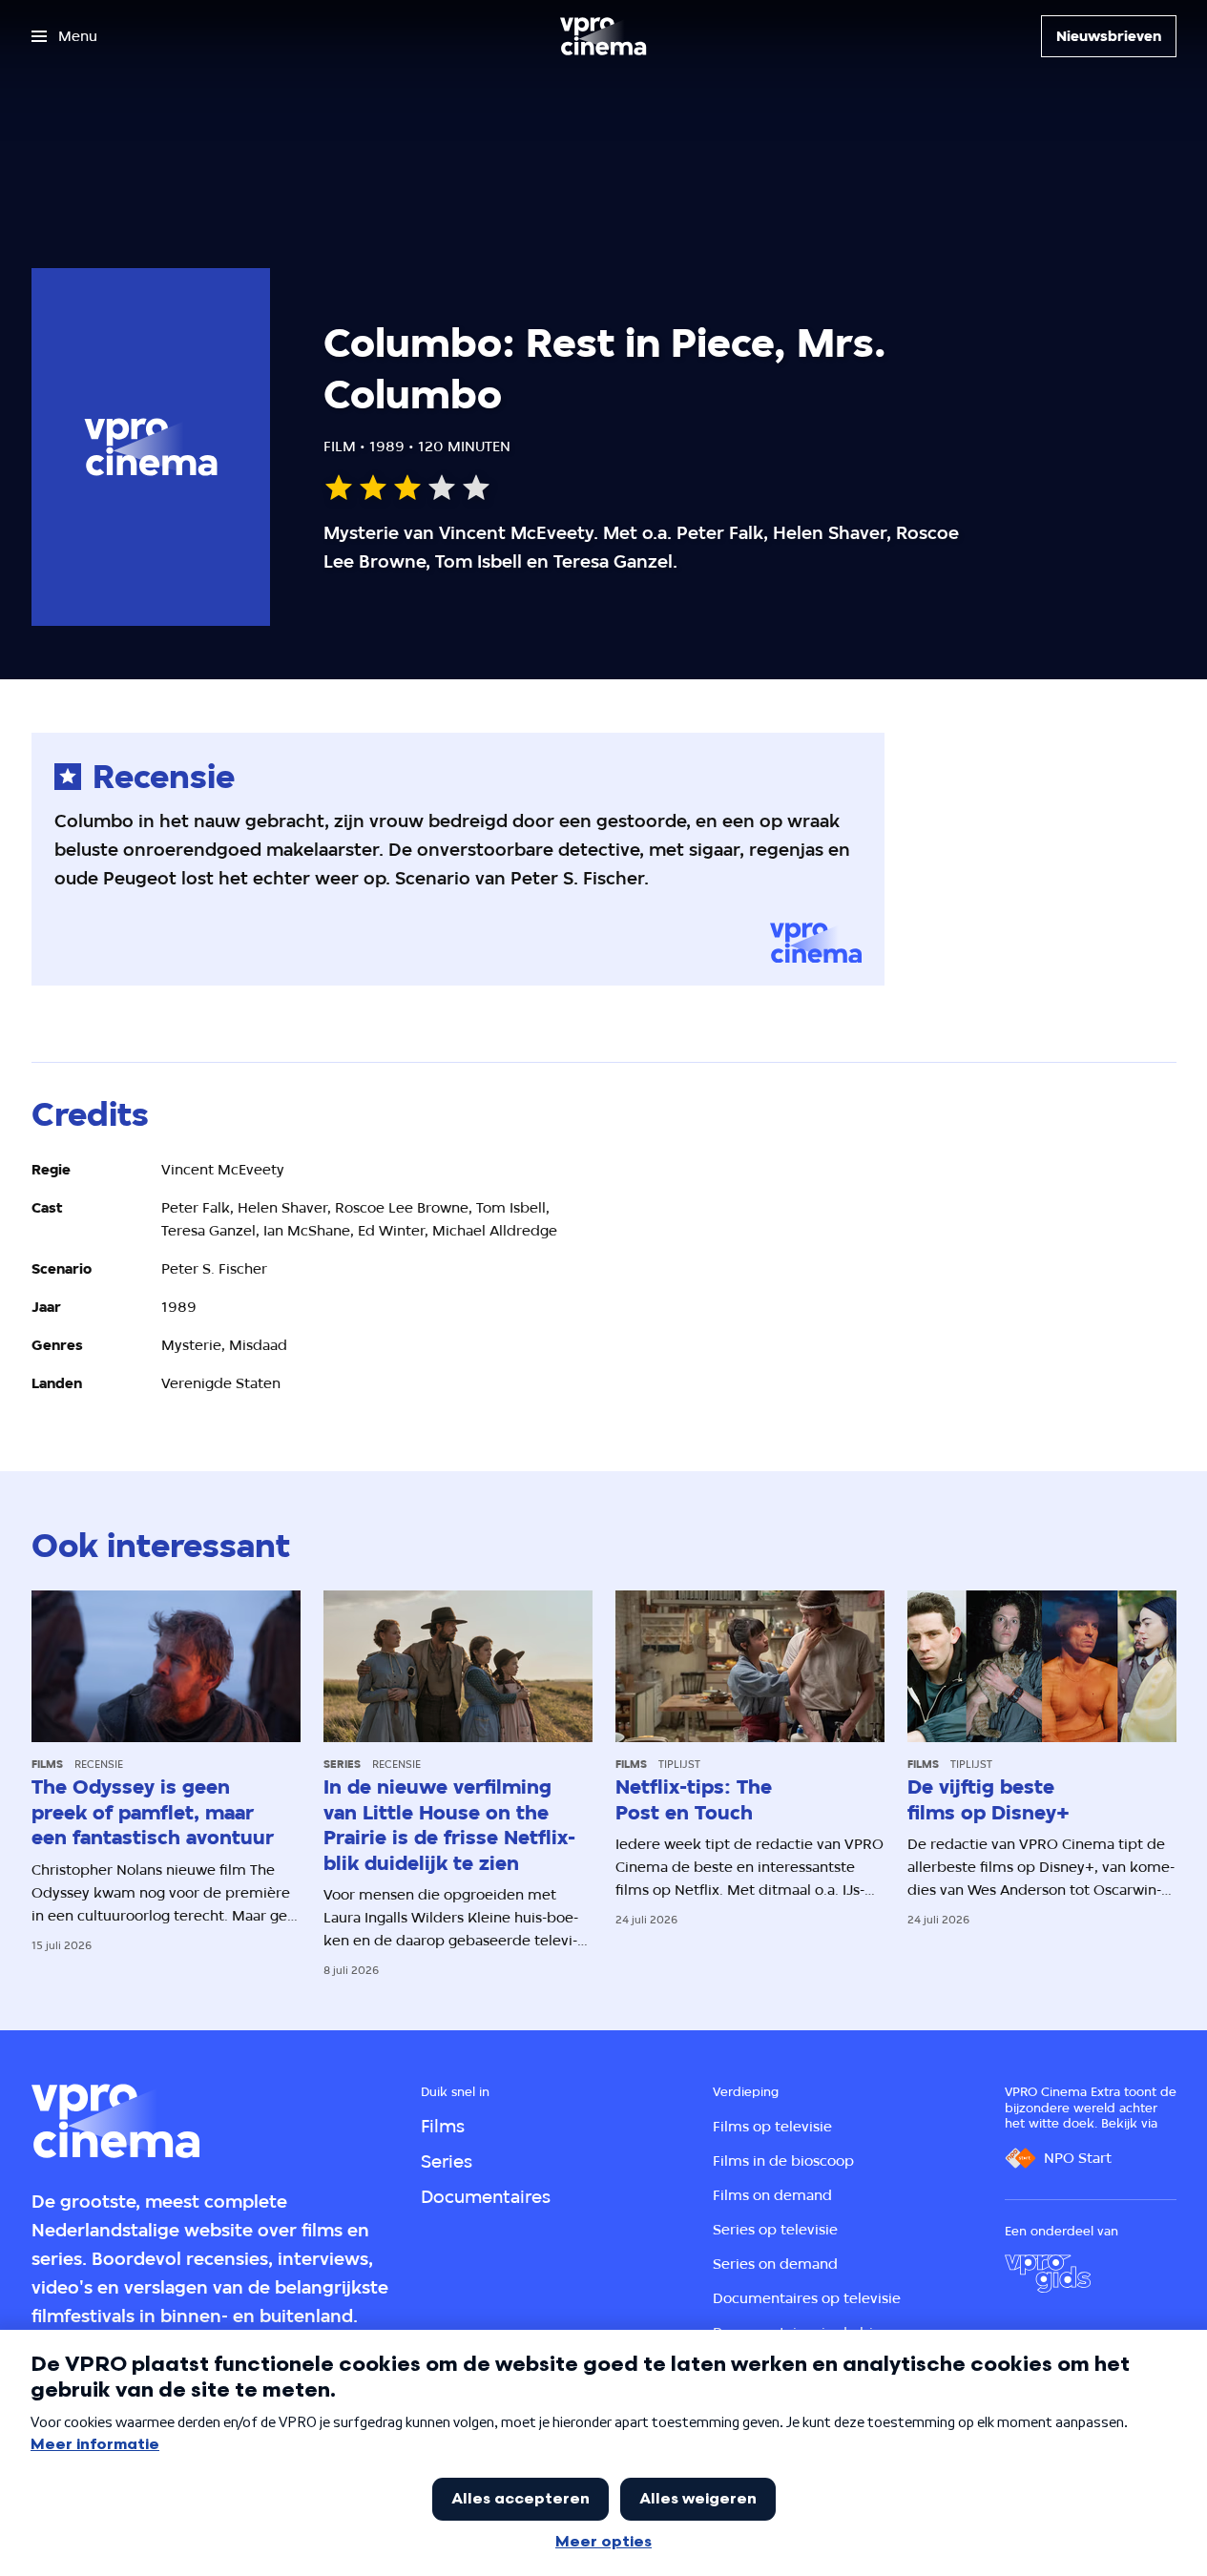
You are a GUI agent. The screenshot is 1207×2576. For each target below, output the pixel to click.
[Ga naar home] (603, 36)
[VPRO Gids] (1048, 2274)
